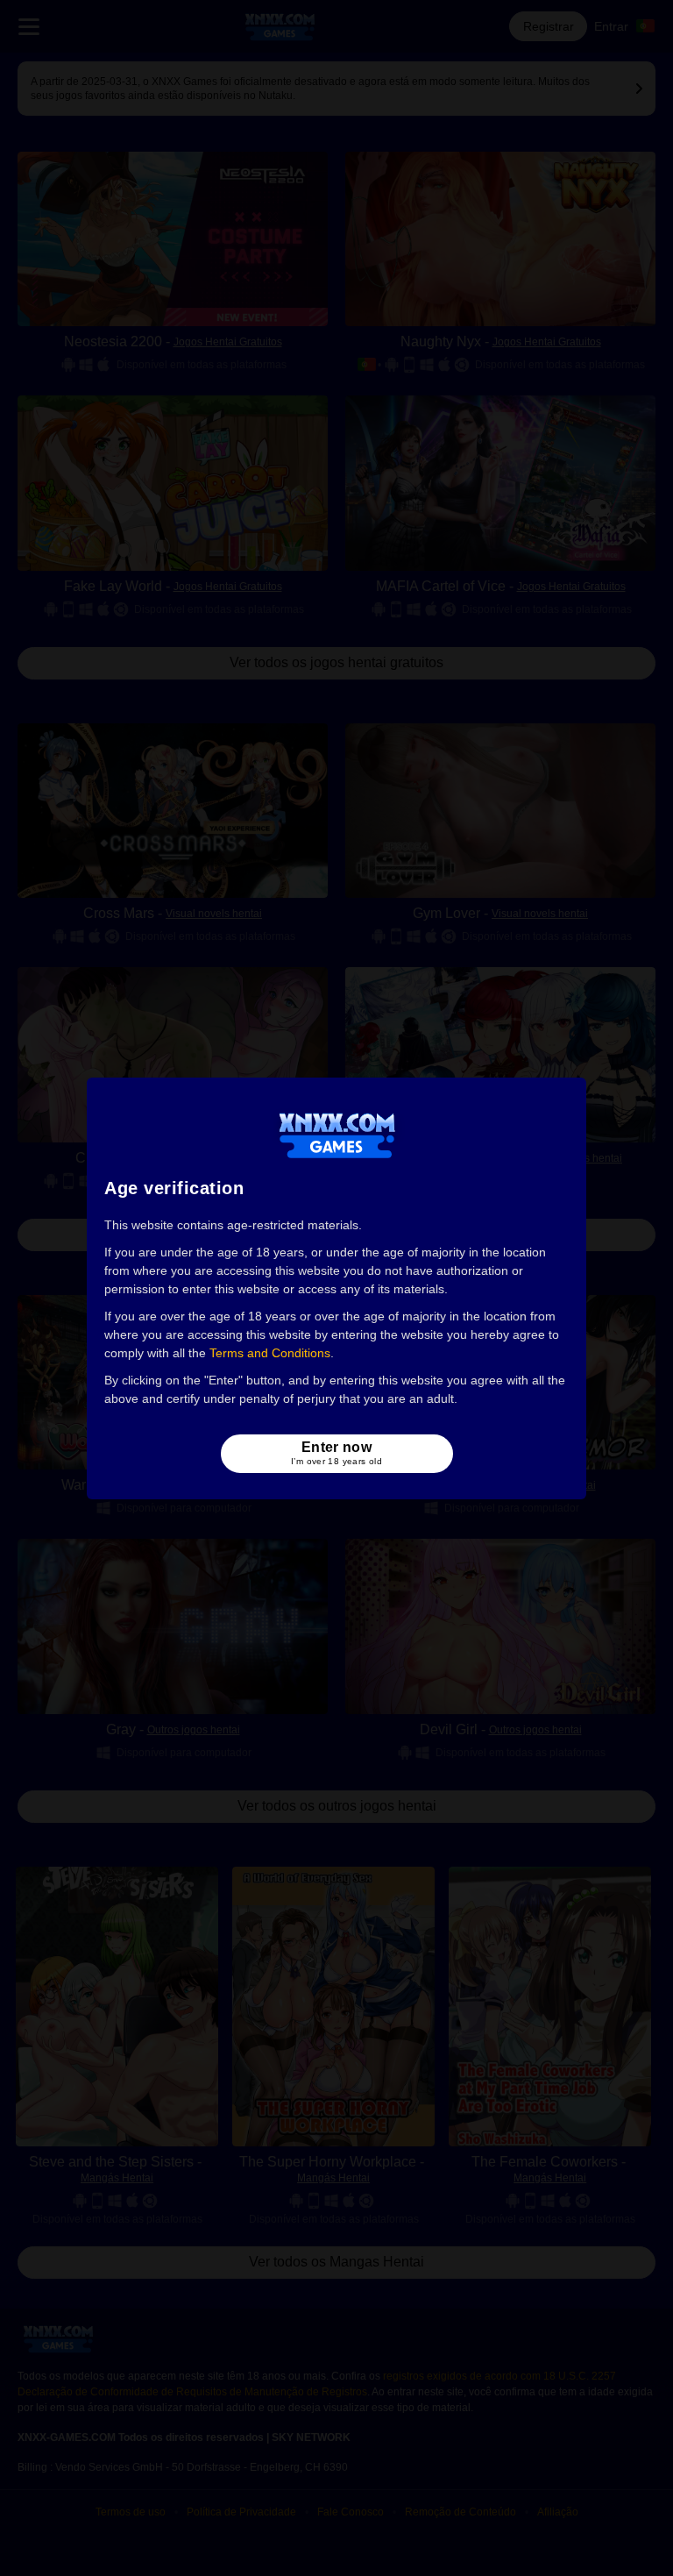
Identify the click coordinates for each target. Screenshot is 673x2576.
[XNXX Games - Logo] (337, 1135)
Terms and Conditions (270, 1353)
